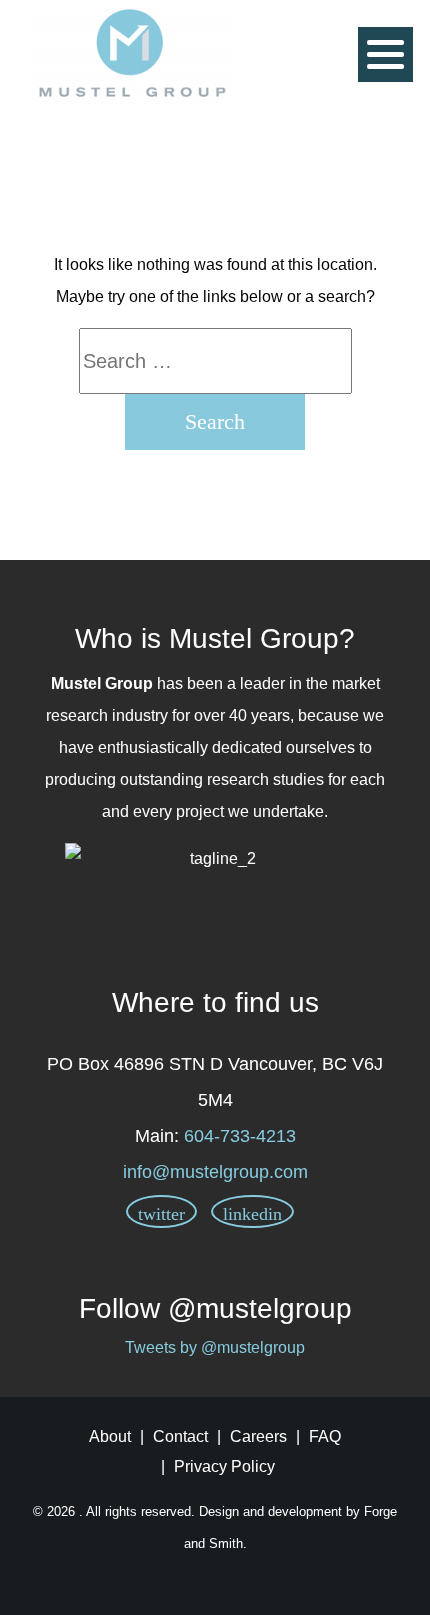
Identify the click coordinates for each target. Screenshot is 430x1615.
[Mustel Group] (131, 53)
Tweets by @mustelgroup (215, 1347)
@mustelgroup (260, 1308)
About (110, 1436)
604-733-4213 (240, 1136)
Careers (258, 1436)
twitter (161, 1214)
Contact (180, 1436)
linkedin (252, 1214)
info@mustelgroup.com (215, 1172)
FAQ (325, 1436)
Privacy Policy (224, 1466)
